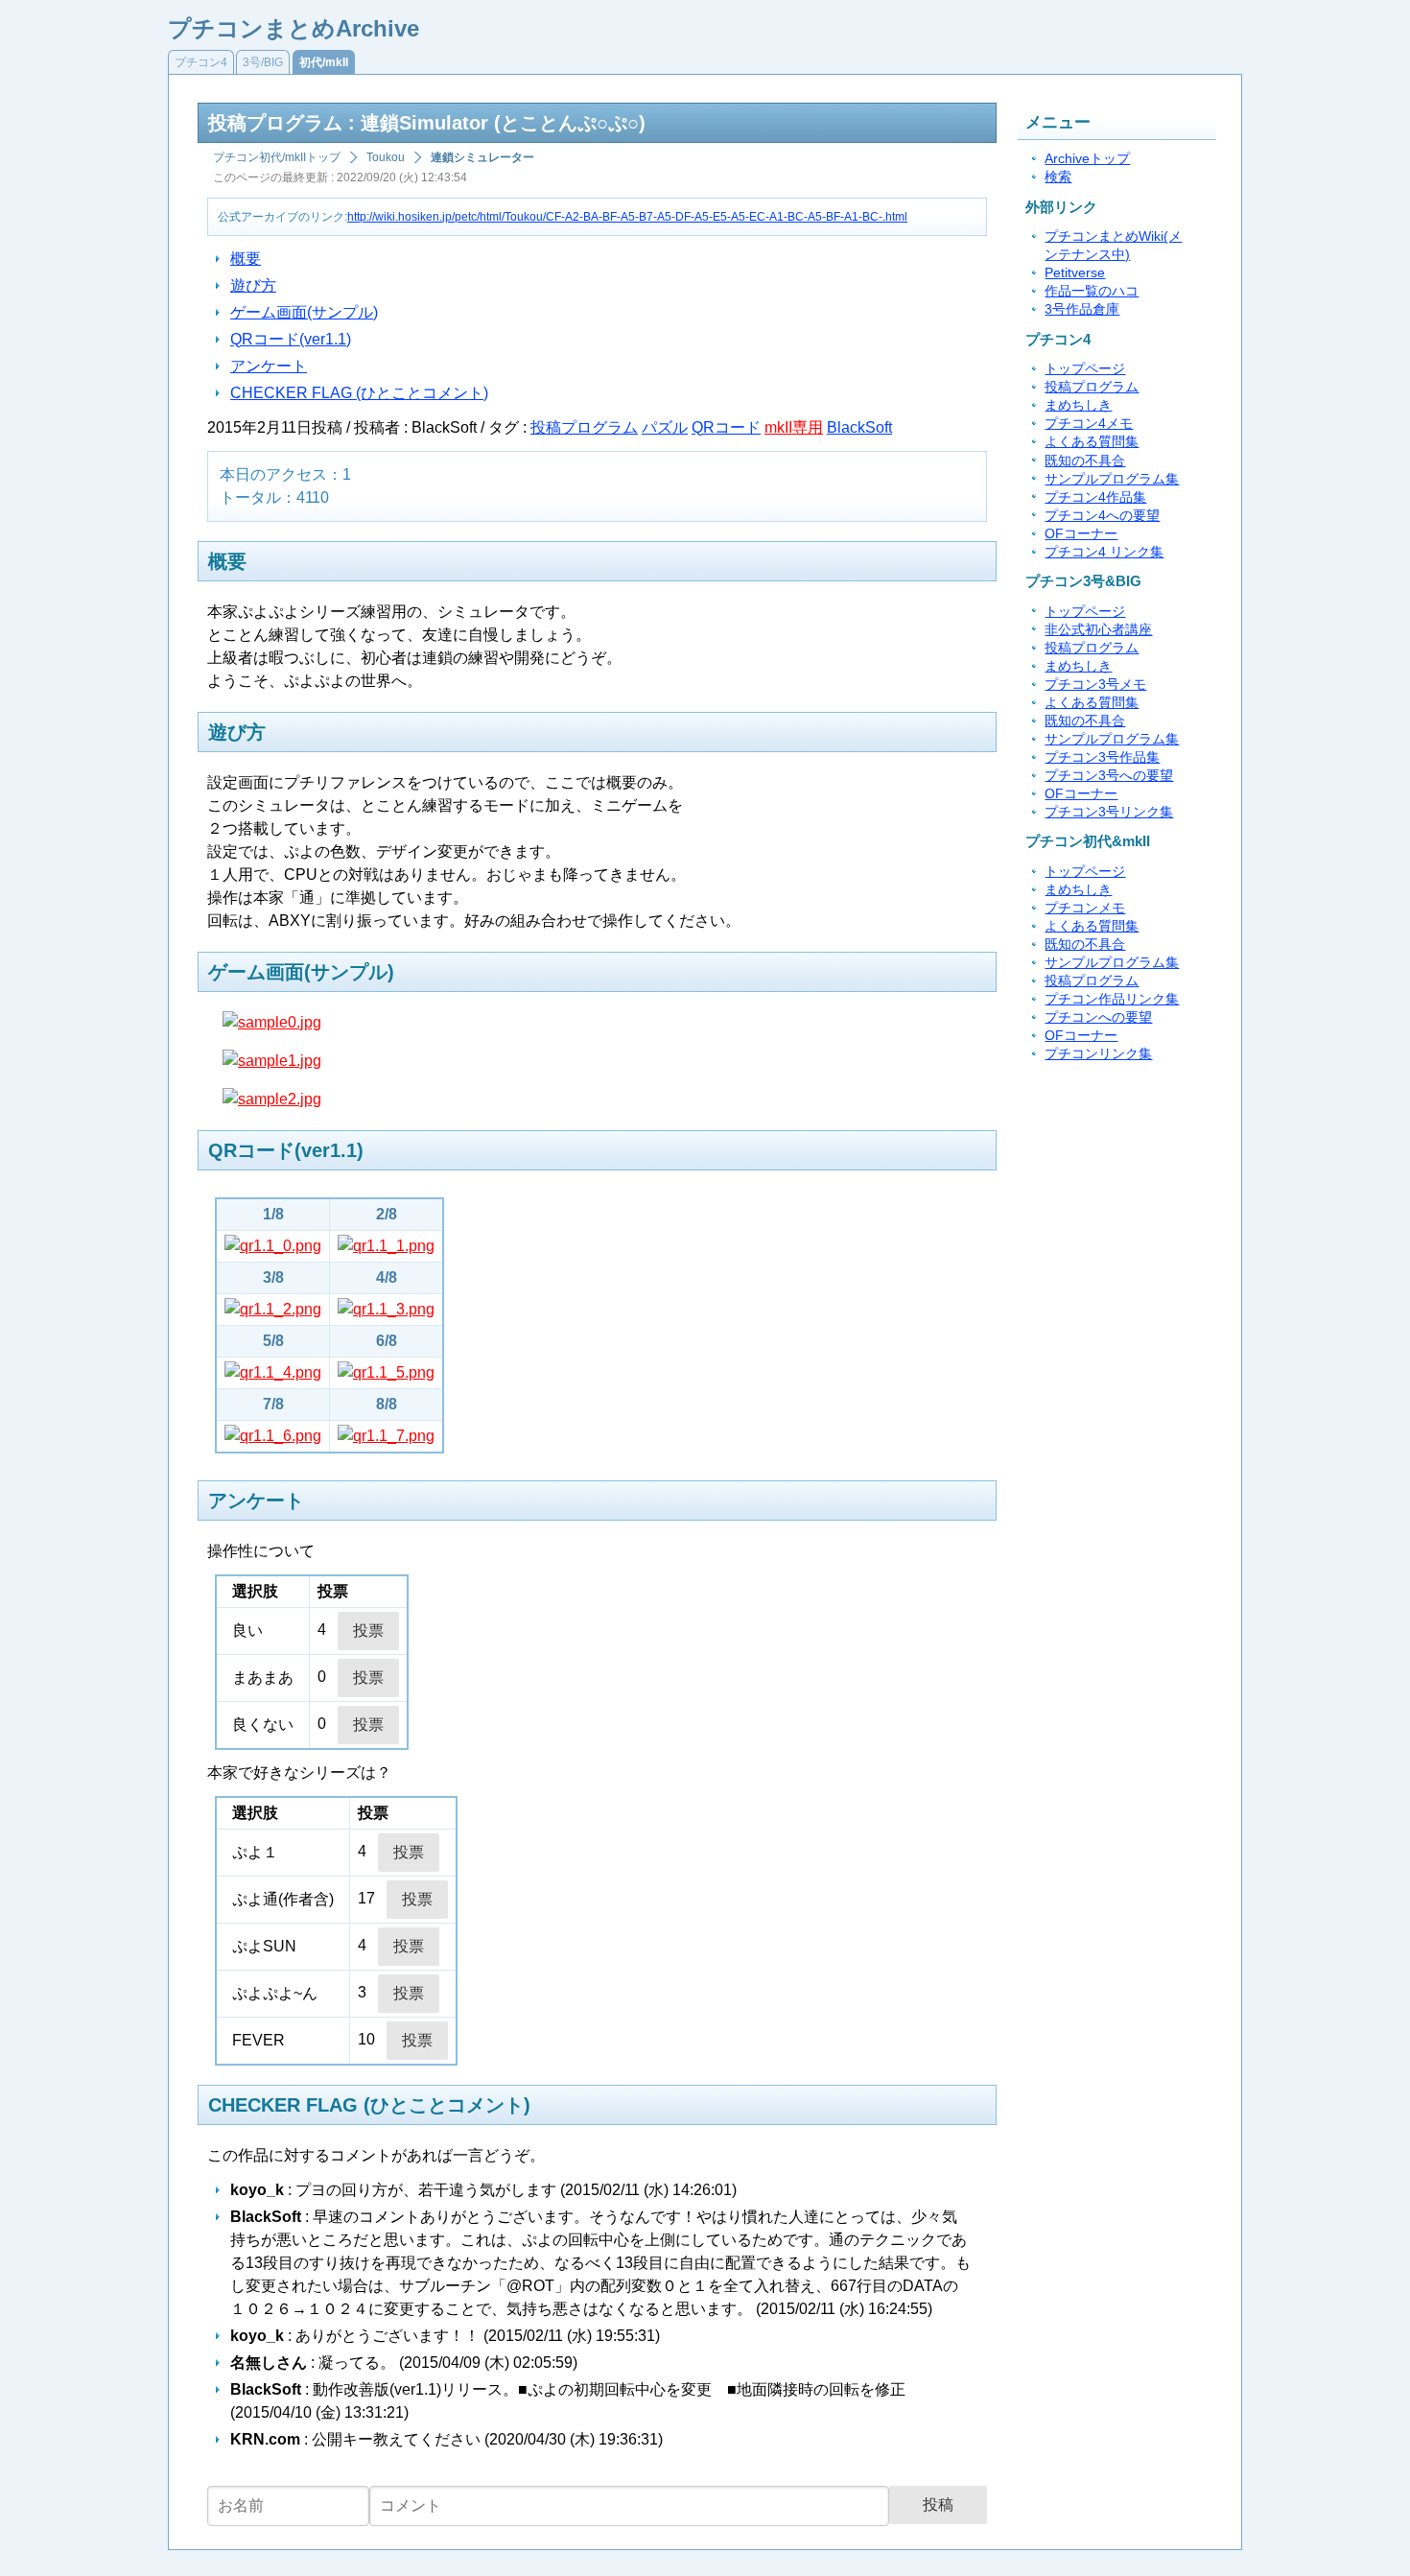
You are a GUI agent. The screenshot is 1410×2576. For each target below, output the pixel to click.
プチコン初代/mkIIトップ (277, 157)
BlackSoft (859, 427)
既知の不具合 (1085, 461)
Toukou (386, 157)
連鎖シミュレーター (482, 157)
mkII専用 (794, 427)
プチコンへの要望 (1098, 1017)
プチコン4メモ (1089, 424)
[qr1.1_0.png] (273, 1246)
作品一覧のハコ (1092, 291)
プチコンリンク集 (1098, 1054)
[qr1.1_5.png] (386, 1372)
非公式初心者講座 (1098, 630)
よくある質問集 (1092, 442)
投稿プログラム (584, 427)
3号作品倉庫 (1082, 309)
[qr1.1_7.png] (386, 1436)
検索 (1058, 177)
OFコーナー (1081, 534)
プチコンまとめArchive (294, 28)
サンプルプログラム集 (1112, 479)
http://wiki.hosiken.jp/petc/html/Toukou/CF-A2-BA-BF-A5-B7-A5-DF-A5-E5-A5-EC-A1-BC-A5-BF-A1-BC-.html (627, 217)
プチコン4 (201, 62)
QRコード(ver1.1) (291, 339)
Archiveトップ (1087, 159)
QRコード (726, 427)
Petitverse (1075, 273)
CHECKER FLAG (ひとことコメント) (359, 393)
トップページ (1085, 369)
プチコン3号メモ (1095, 685)
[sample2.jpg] (272, 1099)
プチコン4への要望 (1102, 516)
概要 (246, 259)
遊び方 (253, 285)
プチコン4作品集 (1095, 497)
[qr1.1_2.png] (273, 1309)
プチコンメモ (1085, 908)
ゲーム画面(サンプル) (304, 312)
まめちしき (1078, 405)
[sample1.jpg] (272, 1061)
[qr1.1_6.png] (273, 1436)
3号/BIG (263, 62)
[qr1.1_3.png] (386, 1309)
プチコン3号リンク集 (1109, 812)
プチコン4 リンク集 (1104, 552)
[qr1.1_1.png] (386, 1246)
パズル (665, 427)
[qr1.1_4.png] (273, 1372)
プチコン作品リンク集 (1112, 999)
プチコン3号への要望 (1109, 776)
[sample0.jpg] (272, 1022)
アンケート (269, 366)
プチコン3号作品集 (1102, 757)
